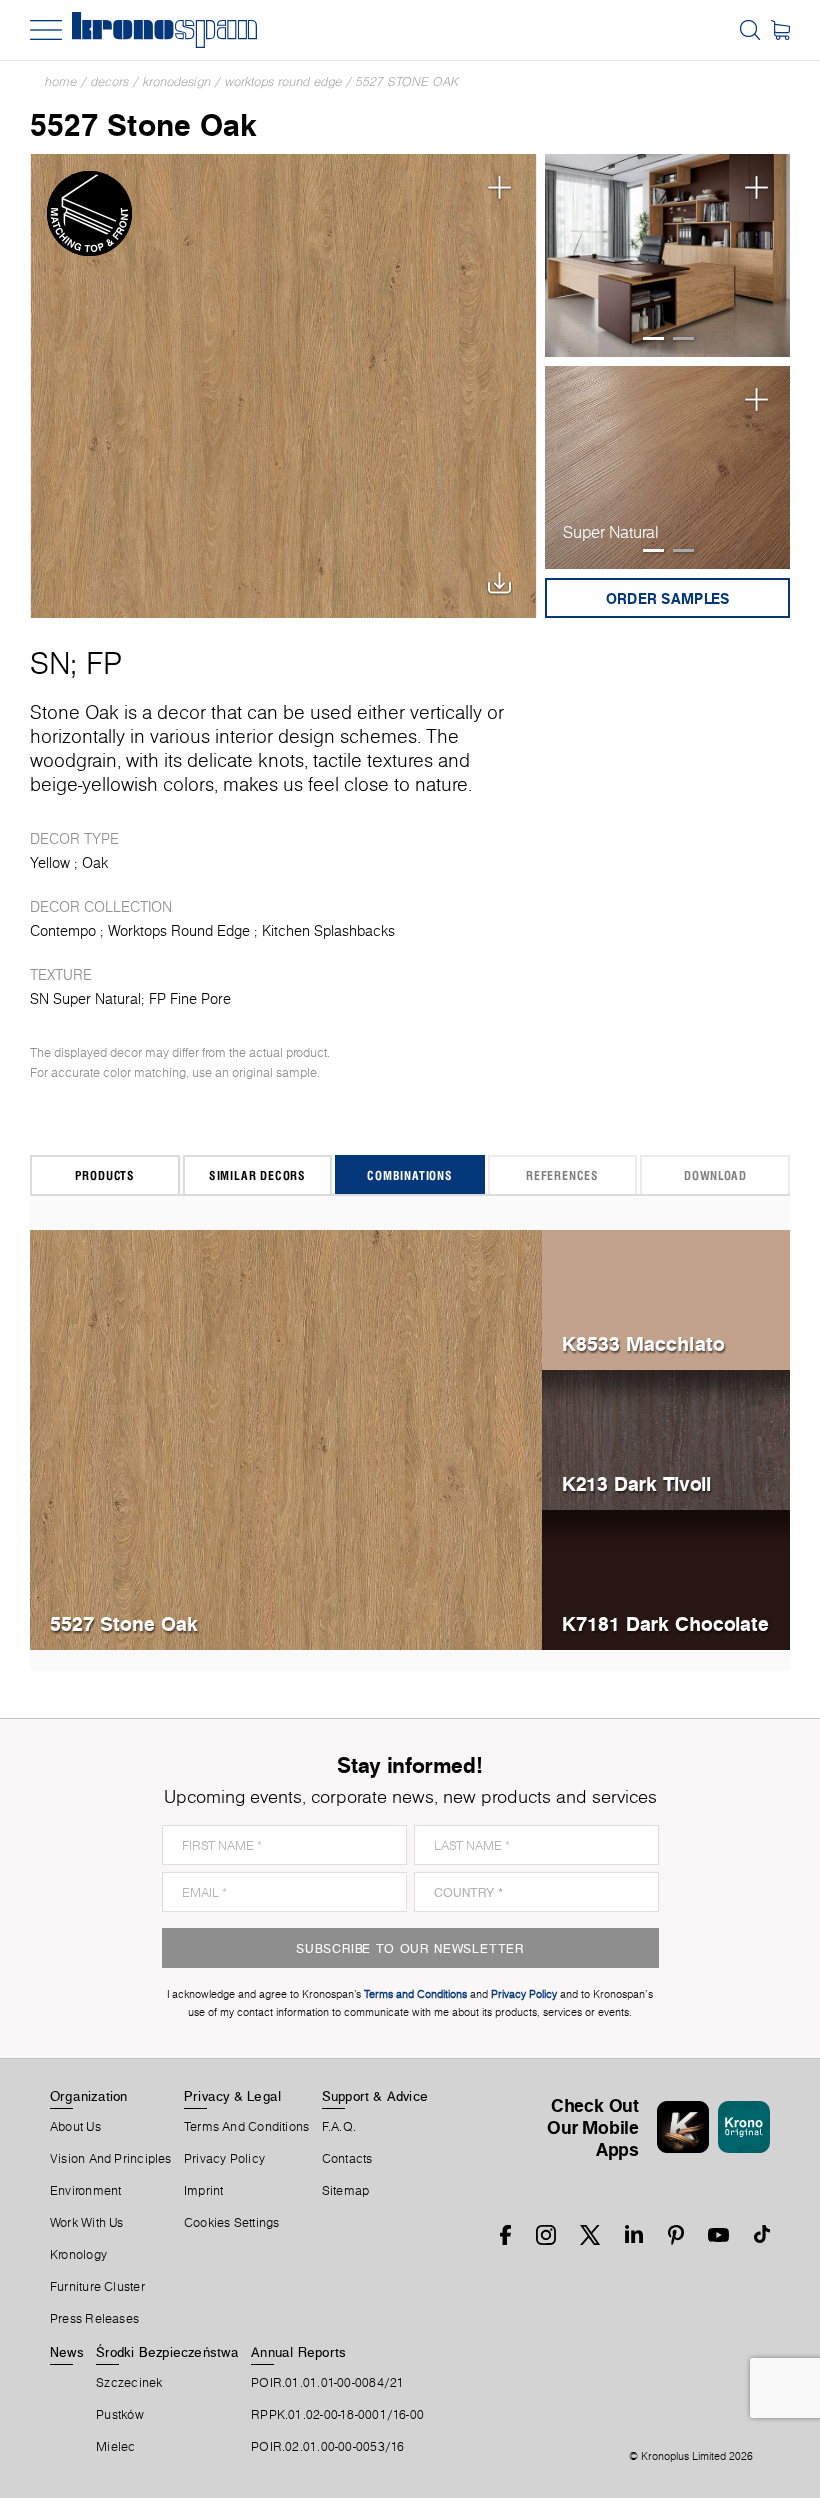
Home (61, 81)
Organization (89, 2096)
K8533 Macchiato (643, 1343)
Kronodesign (177, 81)
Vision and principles (111, 2159)
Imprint (204, 2191)
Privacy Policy (224, 2159)
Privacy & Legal (232, 2096)
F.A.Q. (339, 2127)
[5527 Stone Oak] (283, 386)
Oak (95, 863)
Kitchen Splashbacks (328, 931)
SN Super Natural (85, 999)
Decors (110, 81)
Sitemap (346, 2191)
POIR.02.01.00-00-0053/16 (327, 2447)
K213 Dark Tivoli (637, 1483)
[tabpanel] (667, 256)
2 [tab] (683, 338)
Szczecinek (129, 2383)
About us (75, 2127)
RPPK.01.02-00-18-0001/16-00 (337, 2415)
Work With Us (87, 2223)
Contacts (347, 2159)
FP (104, 663)
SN (50, 663)
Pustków (120, 2415)
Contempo (63, 931)
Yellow (50, 863)
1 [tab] (653, 338)
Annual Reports (298, 2352)
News (67, 2352)
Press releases (94, 2319)
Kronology (78, 2255)
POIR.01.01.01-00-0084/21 (327, 2383)
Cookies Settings (232, 2223)
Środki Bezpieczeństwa (167, 2352)
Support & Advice (375, 2096)
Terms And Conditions (246, 2127)
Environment (85, 2191)
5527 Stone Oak (407, 81)
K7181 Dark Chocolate (665, 1623)
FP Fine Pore (190, 999)
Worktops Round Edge (283, 81)
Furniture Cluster (97, 2287)
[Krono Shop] (780, 30)
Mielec (115, 2447)
